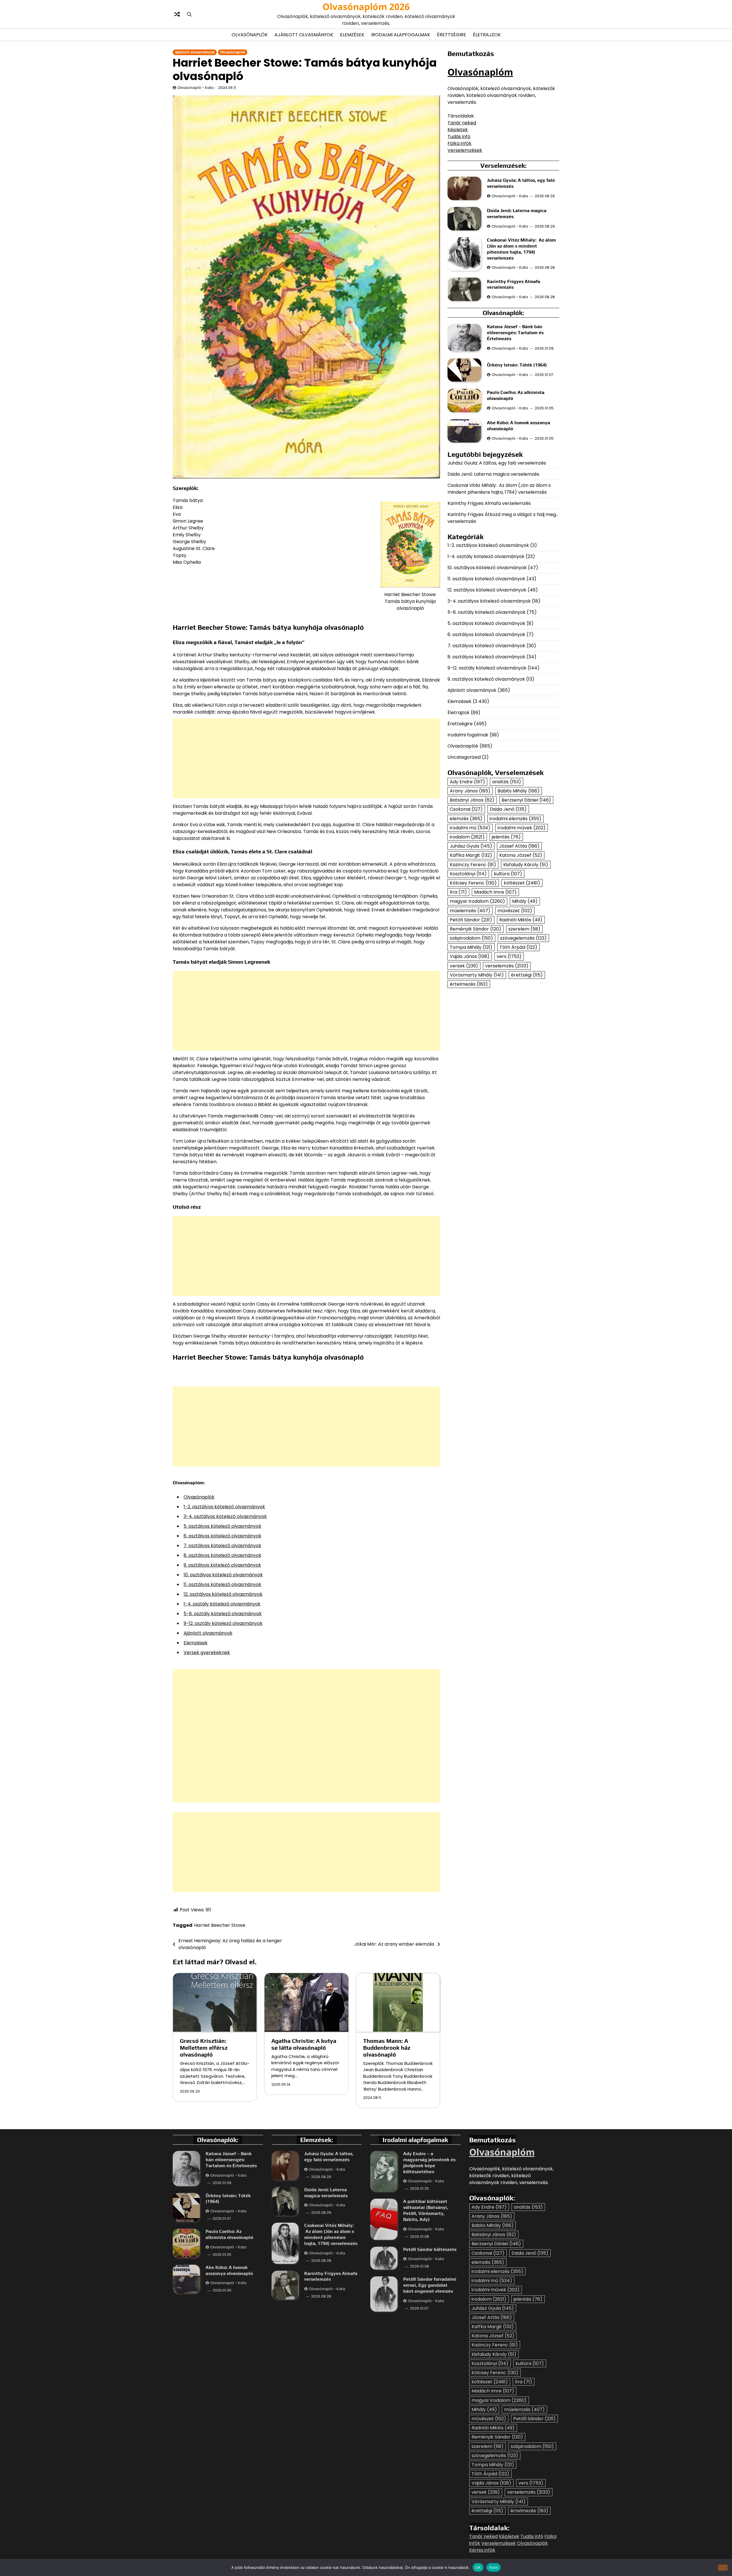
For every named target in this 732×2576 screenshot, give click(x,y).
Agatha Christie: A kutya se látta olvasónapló (304, 2044)
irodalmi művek (522, 827)
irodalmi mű (470, 827)
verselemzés (507, 966)
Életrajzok (487, 35)
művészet (515, 910)
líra (458, 892)
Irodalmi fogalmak (468, 735)
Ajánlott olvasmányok (304, 35)
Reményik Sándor (476, 929)
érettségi (527, 975)
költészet (522, 883)
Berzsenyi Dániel (526, 800)
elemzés (466, 818)
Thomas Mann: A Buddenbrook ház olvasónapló (387, 2048)
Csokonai (466, 809)
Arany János (470, 791)
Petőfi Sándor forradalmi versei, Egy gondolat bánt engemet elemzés (430, 2285)
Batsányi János (472, 800)
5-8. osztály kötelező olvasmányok (223, 1614)
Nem (494, 2567)
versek (464, 966)
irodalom (467, 837)
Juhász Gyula (471, 846)
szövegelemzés (523, 938)
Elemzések (352, 35)
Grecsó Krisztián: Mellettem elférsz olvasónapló (204, 2048)
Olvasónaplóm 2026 (366, 7)
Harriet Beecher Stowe (220, 1925)
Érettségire (451, 35)
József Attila (519, 846)
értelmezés (469, 984)
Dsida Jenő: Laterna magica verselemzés (493, 474)
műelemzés (470, 910)
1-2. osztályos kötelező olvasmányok (224, 1507)
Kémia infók (482, 2550)
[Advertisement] (306, 758)
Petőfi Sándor (471, 920)
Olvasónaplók (250, 35)
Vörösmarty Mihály (477, 975)
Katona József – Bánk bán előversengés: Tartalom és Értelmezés (515, 333)
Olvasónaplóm (480, 72)
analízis (507, 782)
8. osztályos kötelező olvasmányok (222, 1555)
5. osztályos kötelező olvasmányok (222, 1526)
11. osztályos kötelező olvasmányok (222, 1584)
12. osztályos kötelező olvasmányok (223, 1594)
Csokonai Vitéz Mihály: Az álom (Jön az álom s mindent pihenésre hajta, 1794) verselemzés (521, 249)
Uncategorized (464, 757)
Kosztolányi (468, 873)
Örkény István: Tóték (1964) (517, 365)
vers (509, 956)
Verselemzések (465, 150)
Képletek (458, 130)
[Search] (189, 14)
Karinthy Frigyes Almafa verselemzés (489, 503)
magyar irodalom (477, 901)
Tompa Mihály (471, 947)
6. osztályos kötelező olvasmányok (222, 1536)
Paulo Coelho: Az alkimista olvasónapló (229, 2234)
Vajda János (470, 956)
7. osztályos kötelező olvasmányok (222, 1546)
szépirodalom (471, 938)
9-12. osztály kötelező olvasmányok (223, 1623)
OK (478, 2567)
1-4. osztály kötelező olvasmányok (222, 1604)
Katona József (521, 855)
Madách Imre (495, 892)
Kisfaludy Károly (526, 864)
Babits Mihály (519, 791)
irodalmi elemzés (515, 818)
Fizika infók (460, 143)
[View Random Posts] (177, 14)
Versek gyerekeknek (207, 1652)
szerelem (524, 929)
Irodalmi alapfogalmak (401, 35)
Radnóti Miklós (521, 920)
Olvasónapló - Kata (195, 88)
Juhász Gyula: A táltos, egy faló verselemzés (497, 463)
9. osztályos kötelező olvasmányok (222, 1565)
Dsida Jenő (508, 809)
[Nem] (723, 2568)
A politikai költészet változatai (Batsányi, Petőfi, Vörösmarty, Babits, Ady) (426, 2210)
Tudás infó (459, 137)
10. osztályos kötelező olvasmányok (223, 1575)
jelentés (506, 837)
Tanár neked (462, 123)
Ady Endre (467, 782)
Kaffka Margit (471, 855)
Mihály (525, 901)
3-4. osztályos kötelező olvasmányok (225, 1516)
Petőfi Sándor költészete (430, 2249)
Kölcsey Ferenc (473, 883)
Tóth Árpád (518, 947)
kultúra (508, 873)
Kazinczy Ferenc (473, 864)
